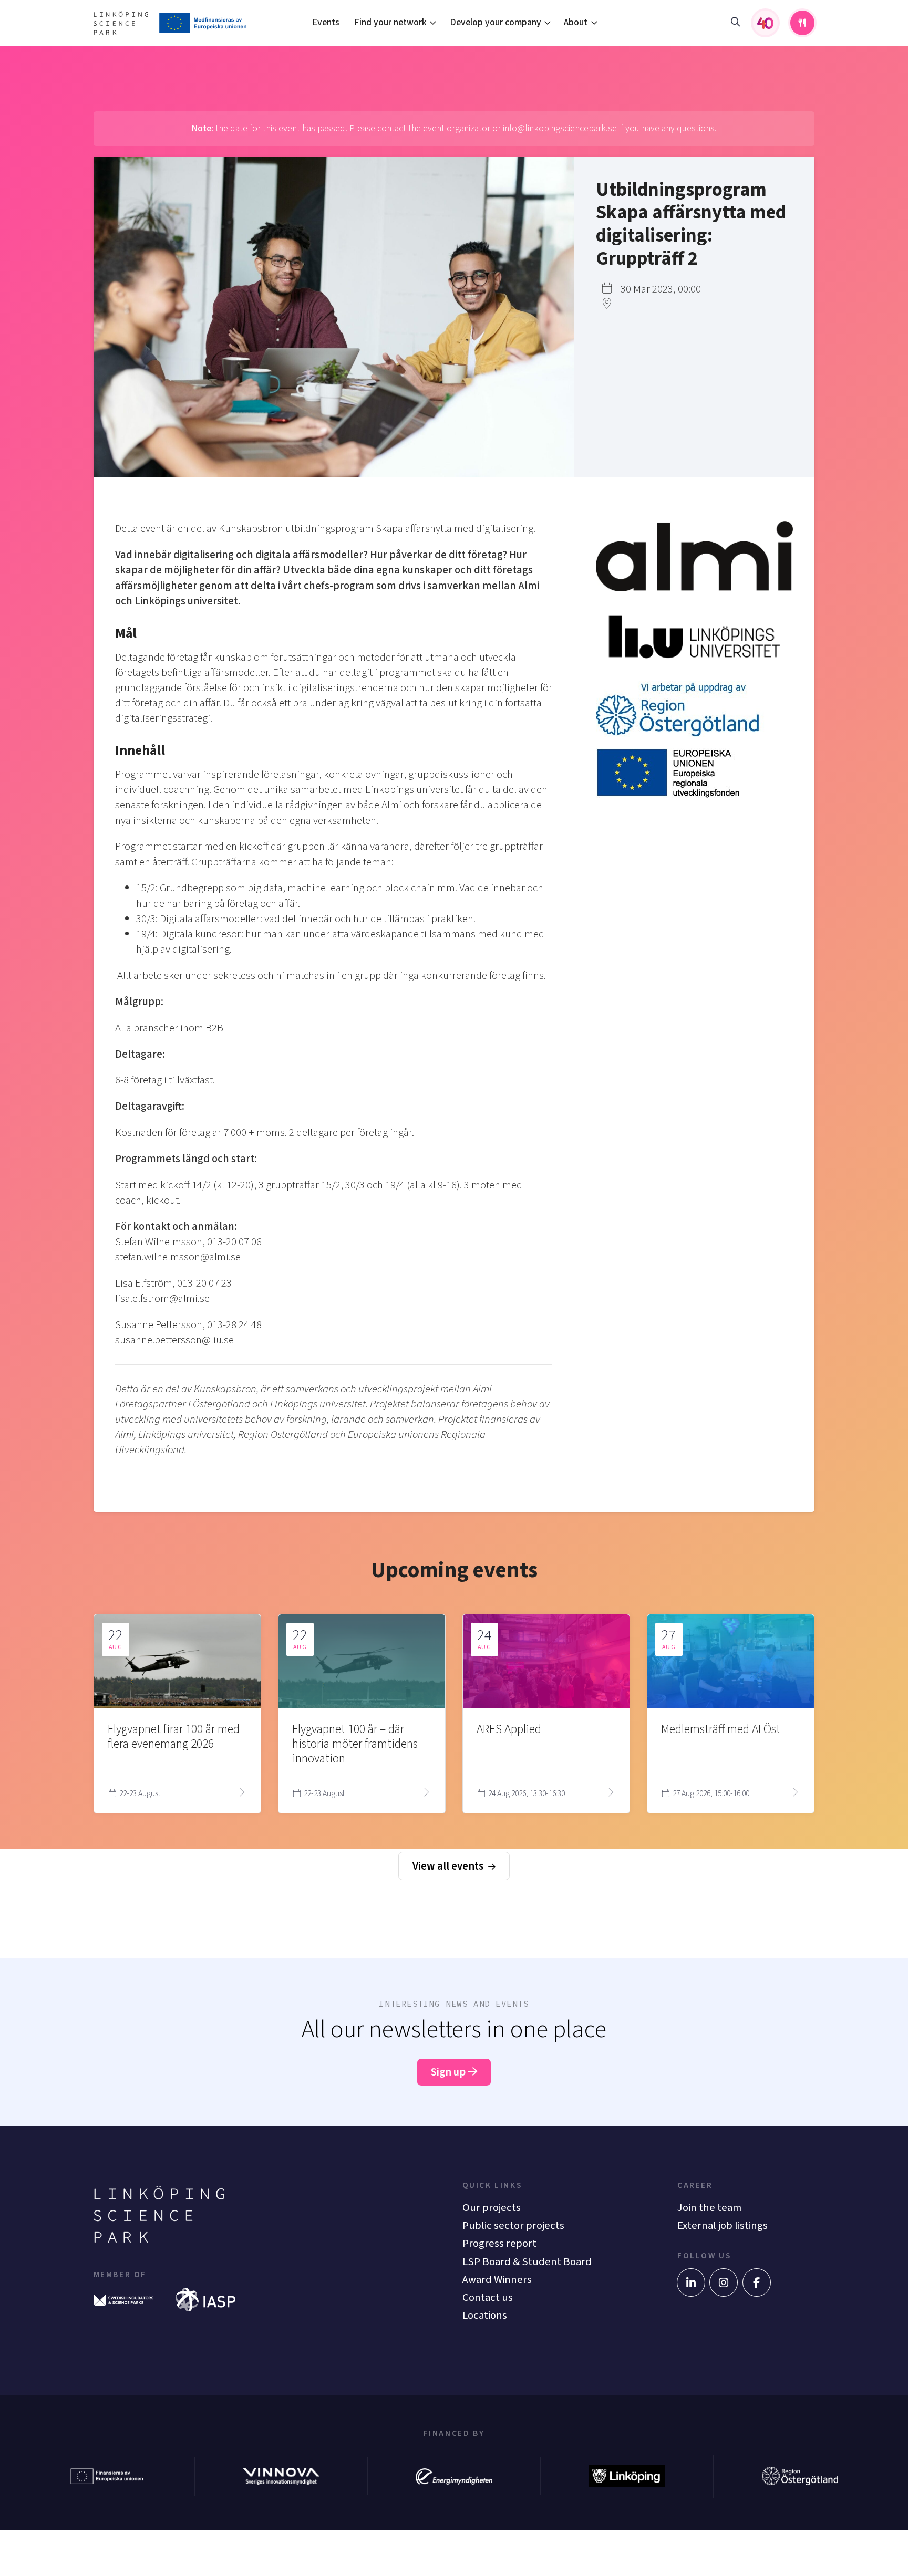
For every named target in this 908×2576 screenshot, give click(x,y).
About (576, 22)
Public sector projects (513, 2225)
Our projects (492, 2208)
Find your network (390, 22)
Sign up (449, 2072)
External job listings (723, 2225)
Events (326, 22)
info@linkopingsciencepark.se (560, 128)
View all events (449, 1866)
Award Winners (497, 2280)
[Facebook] (757, 2282)
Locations (485, 2315)
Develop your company (496, 22)
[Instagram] (724, 2282)
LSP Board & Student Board (527, 2262)
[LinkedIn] (691, 2282)
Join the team (709, 2208)
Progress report (499, 2243)
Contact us (488, 2297)
